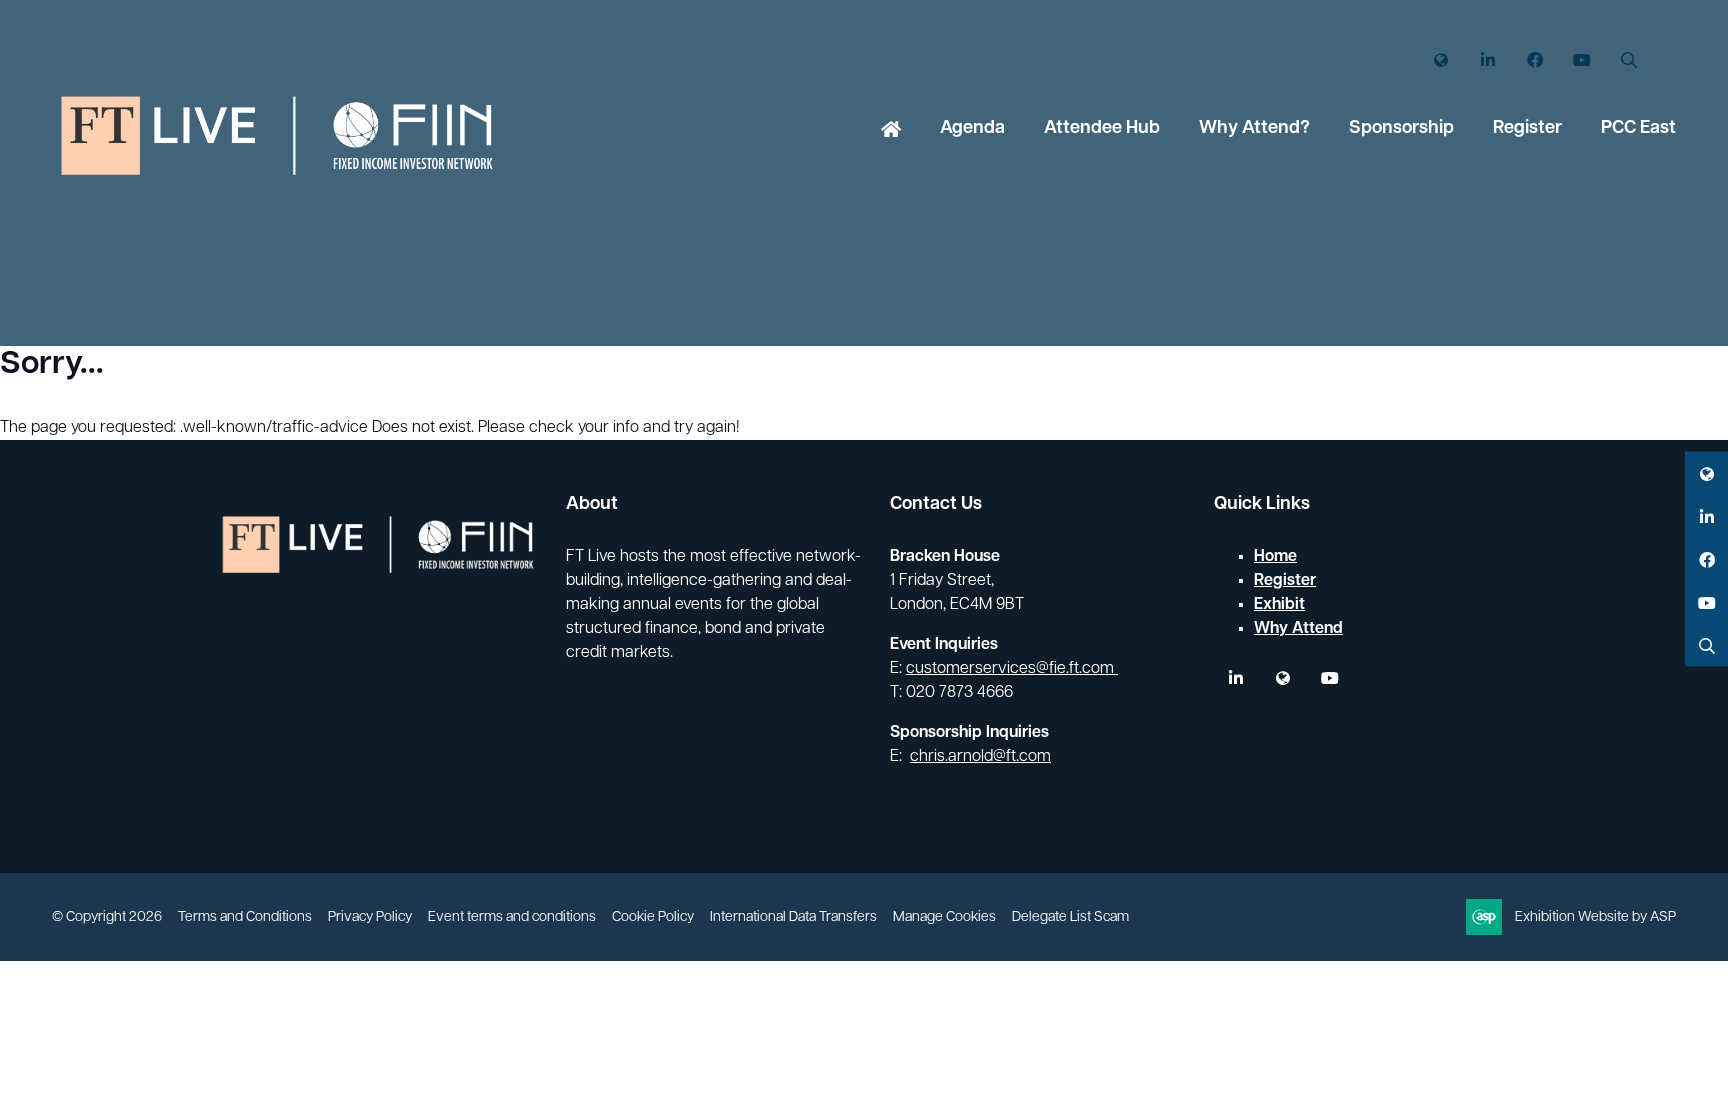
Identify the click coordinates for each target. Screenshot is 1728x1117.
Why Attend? (1254, 129)
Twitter (1440, 60)
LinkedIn (1487, 60)
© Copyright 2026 (107, 917)
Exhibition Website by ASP (1595, 917)
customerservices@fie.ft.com (1012, 669)
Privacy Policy (370, 917)
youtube (1329, 678)
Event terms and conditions (512, 917)
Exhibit (1279, 605)
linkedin (1235, 678)
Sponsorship (1401, 129)
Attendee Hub (1102, 129)
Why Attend (1298, 629)
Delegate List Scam (1070, 917)
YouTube (1581, 60)
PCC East (1638, 129)
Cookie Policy (653, 917)
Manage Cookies (944, 917)
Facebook (1534, 60)
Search (1628, 60)
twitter (1282, 678)
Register (1527, 129)
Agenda (972, 129)
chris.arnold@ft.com (980, 757)
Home (891, 131)
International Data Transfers (793, 917)
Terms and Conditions (245, 917)
